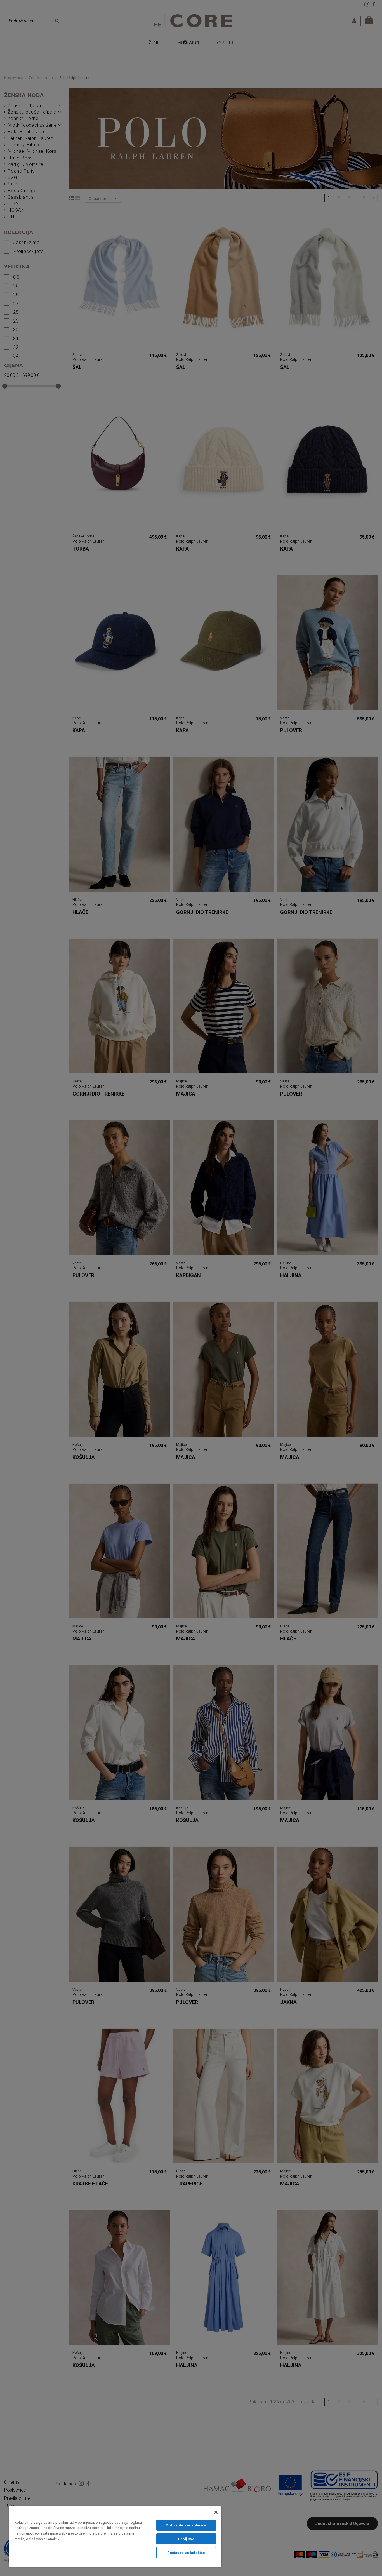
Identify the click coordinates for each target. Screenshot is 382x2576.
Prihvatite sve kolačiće (186, 2525)
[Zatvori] (216, 2512)
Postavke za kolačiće (186, 2553)
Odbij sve (186, 2539)
